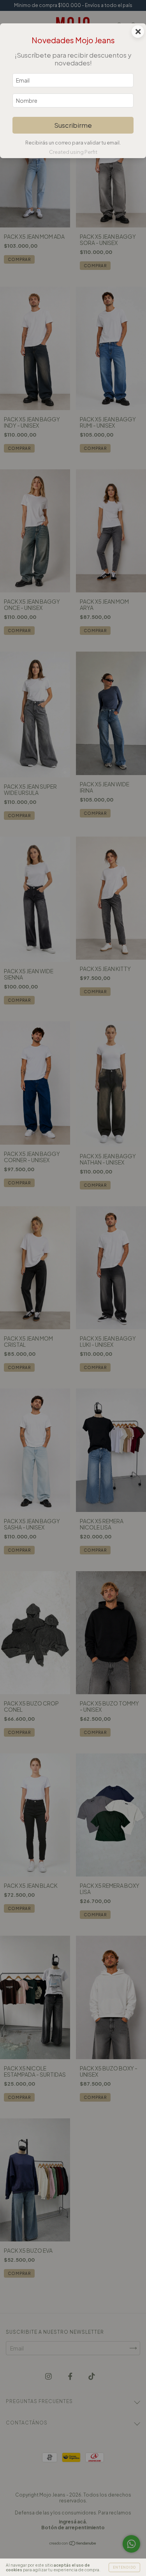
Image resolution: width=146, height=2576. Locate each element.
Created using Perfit (73, 152)
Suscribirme (73, 125)
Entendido (124, 2567)
